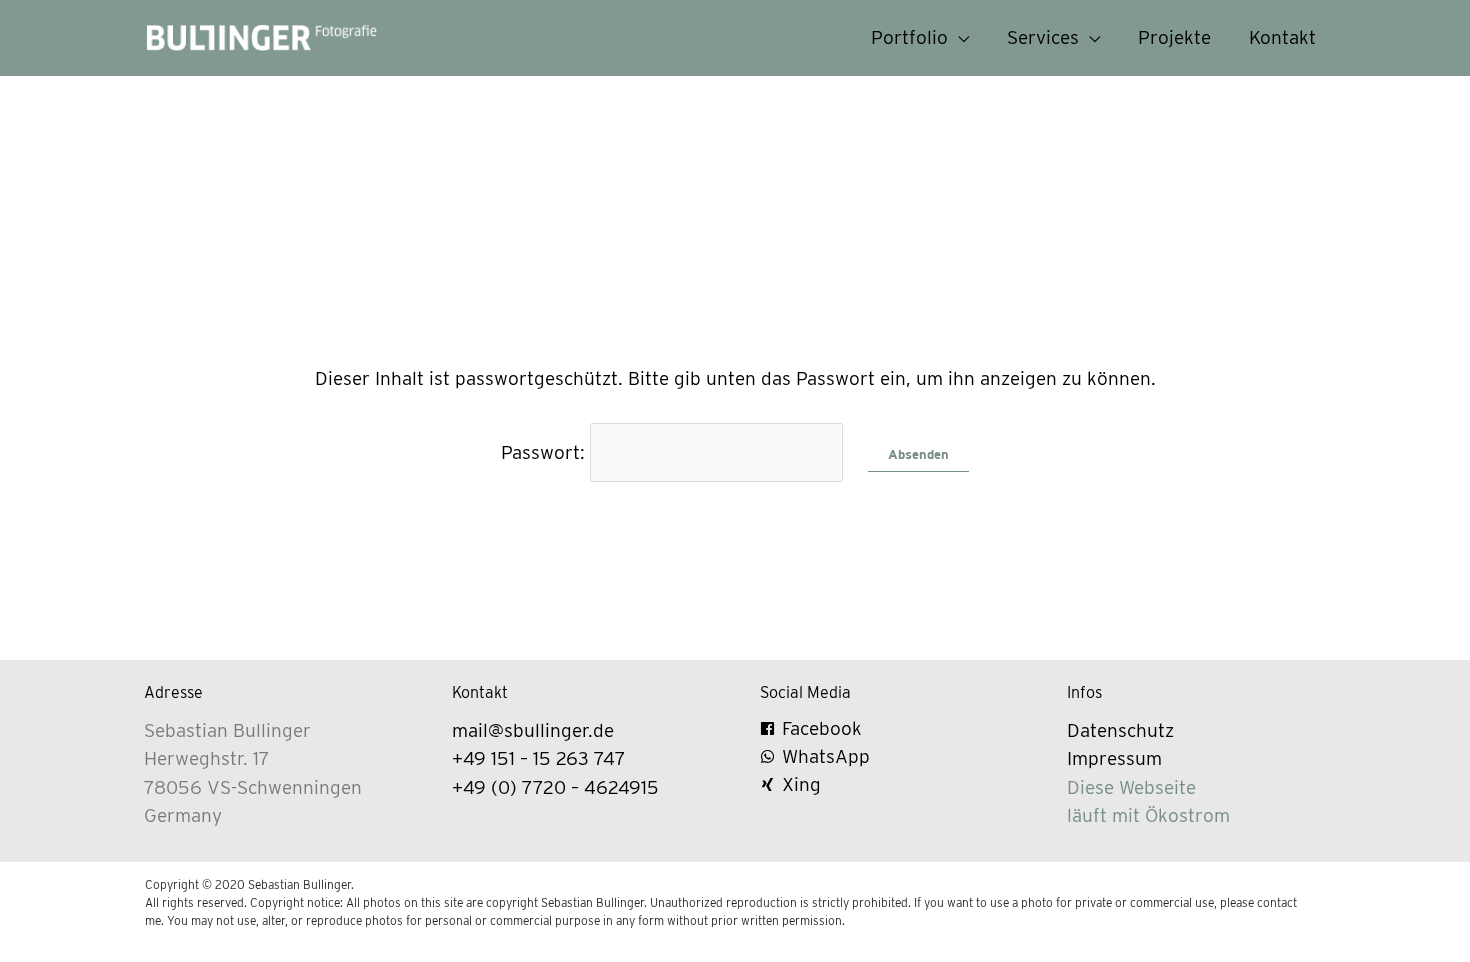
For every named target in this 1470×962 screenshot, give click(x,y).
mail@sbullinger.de (533, 730)
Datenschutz (1120, 730)
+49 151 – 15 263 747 (539, 758)
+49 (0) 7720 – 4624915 (555, 787)
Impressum (1114, 758)
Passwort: (545, 452)
